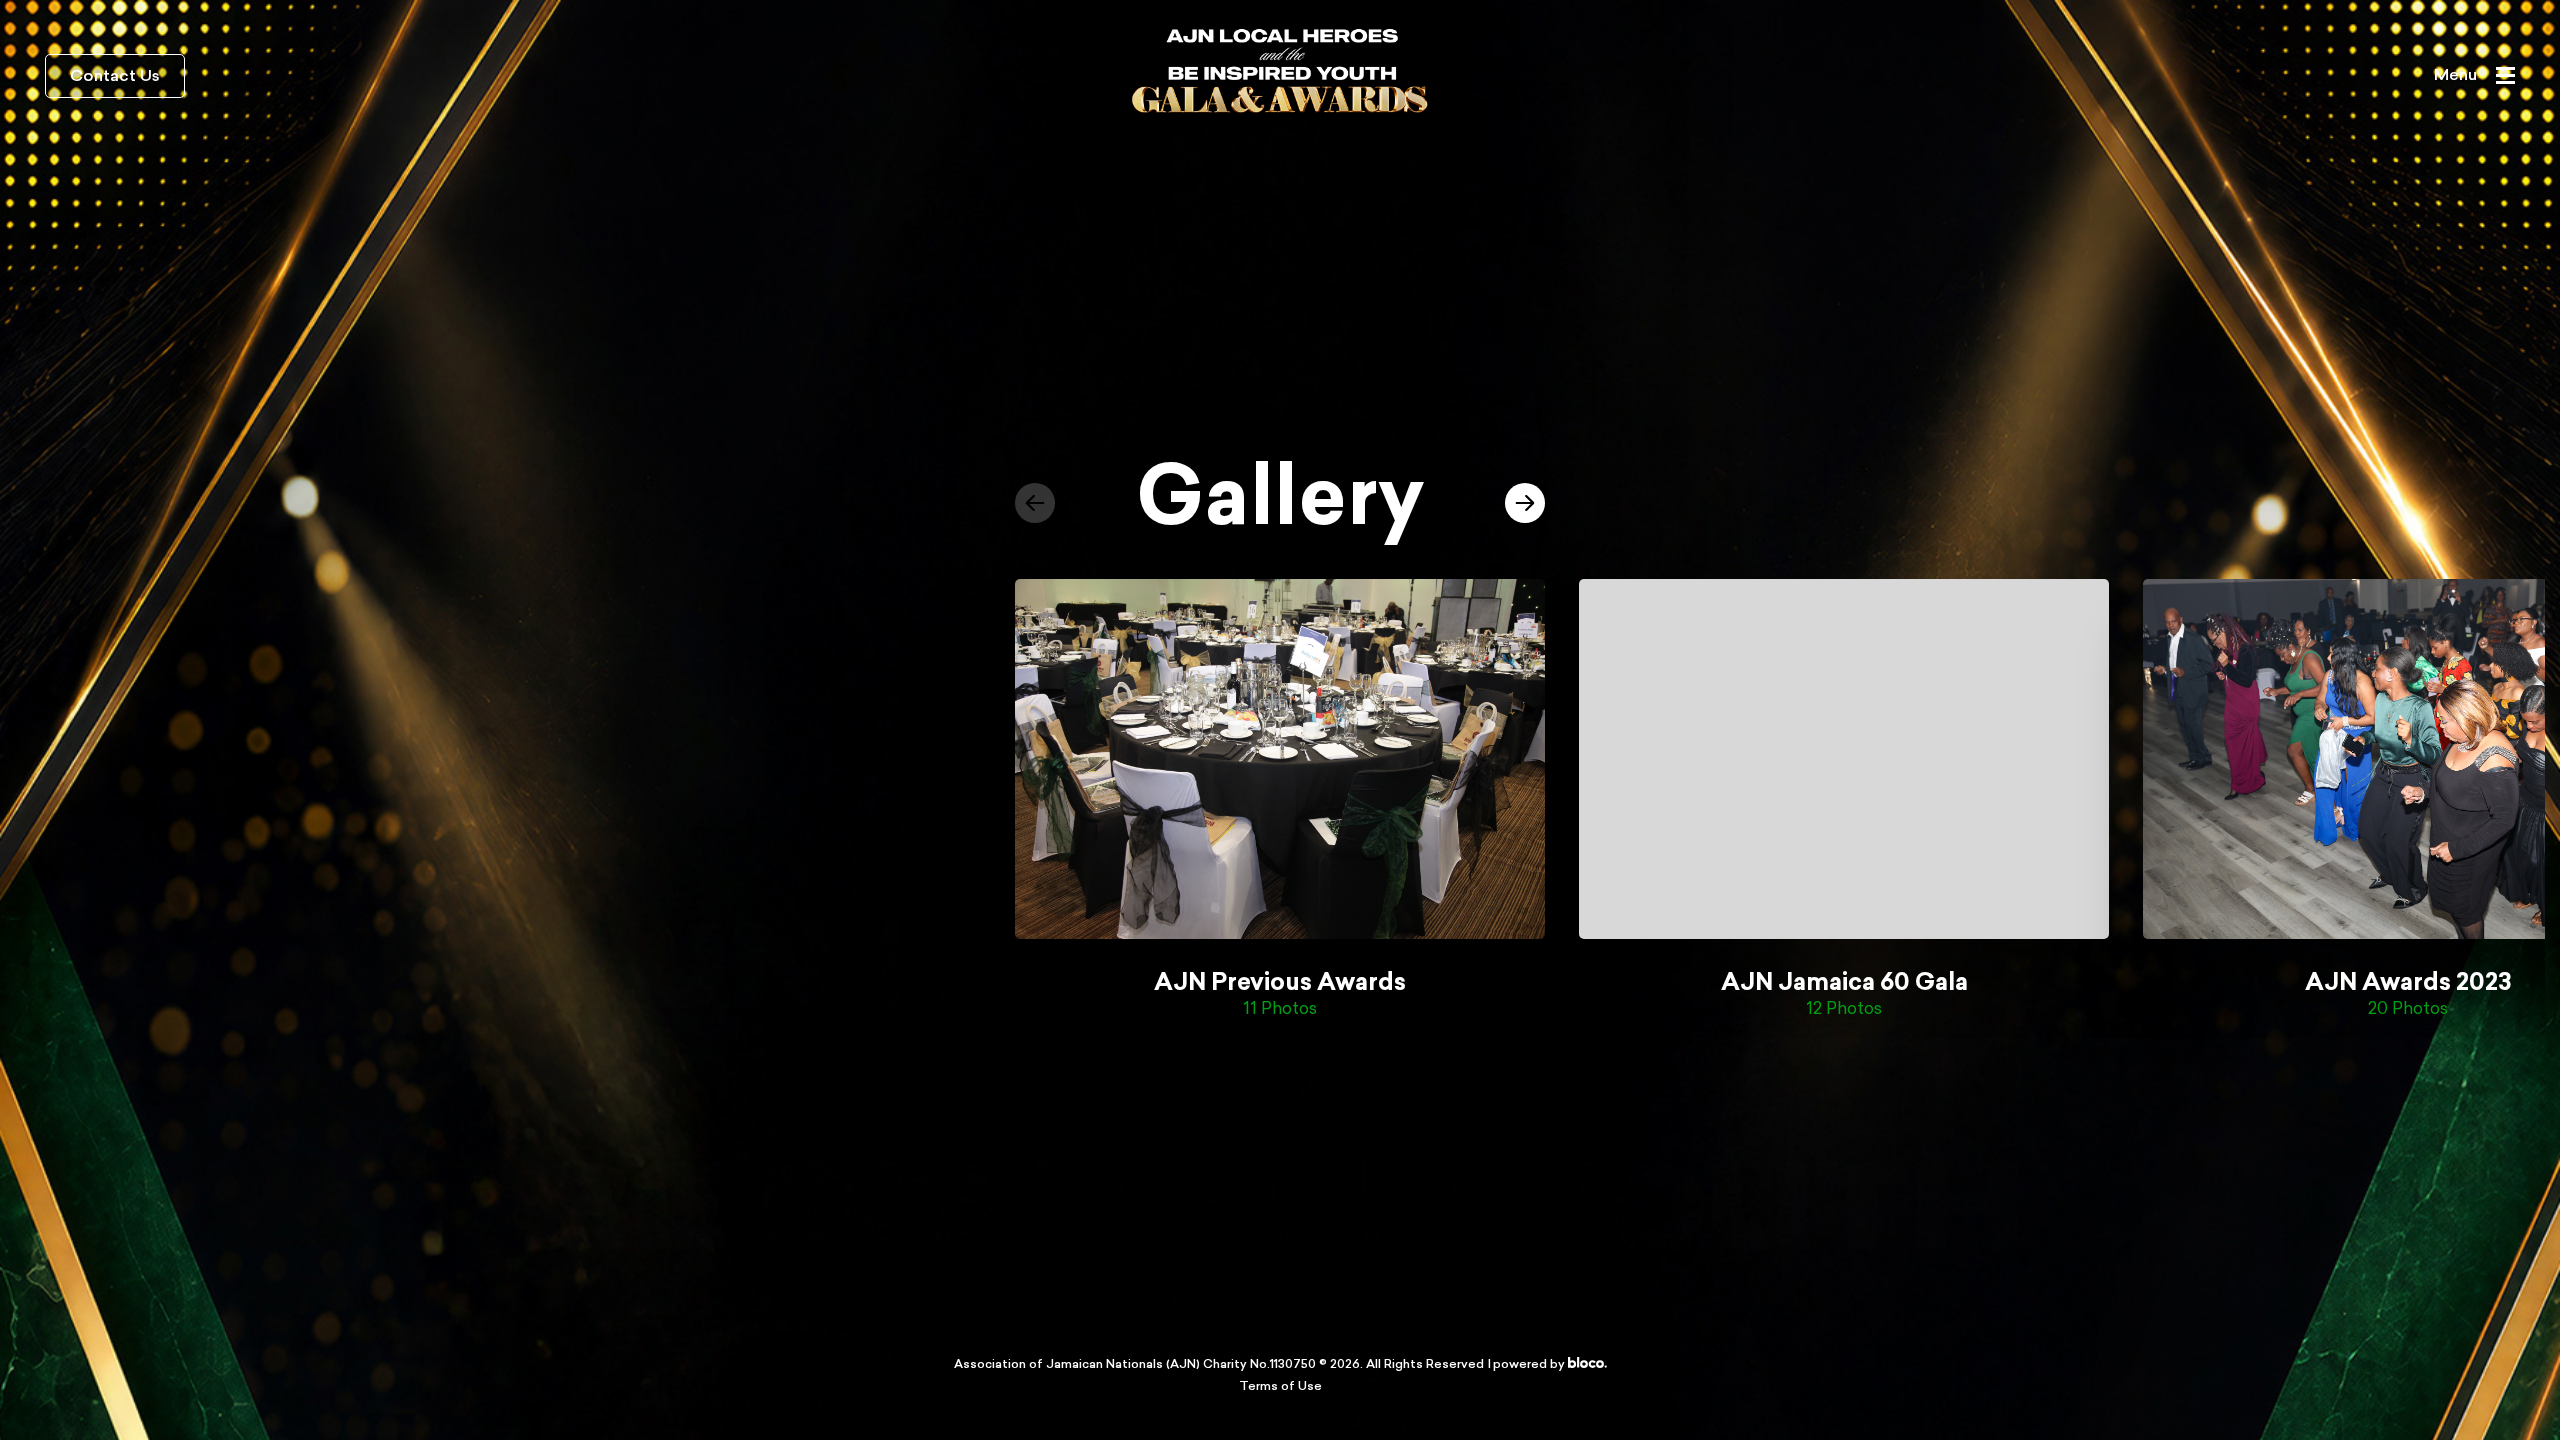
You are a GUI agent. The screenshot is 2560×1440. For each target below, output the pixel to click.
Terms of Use (1280, 1387)
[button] (1035, 503)
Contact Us (115, 77)
